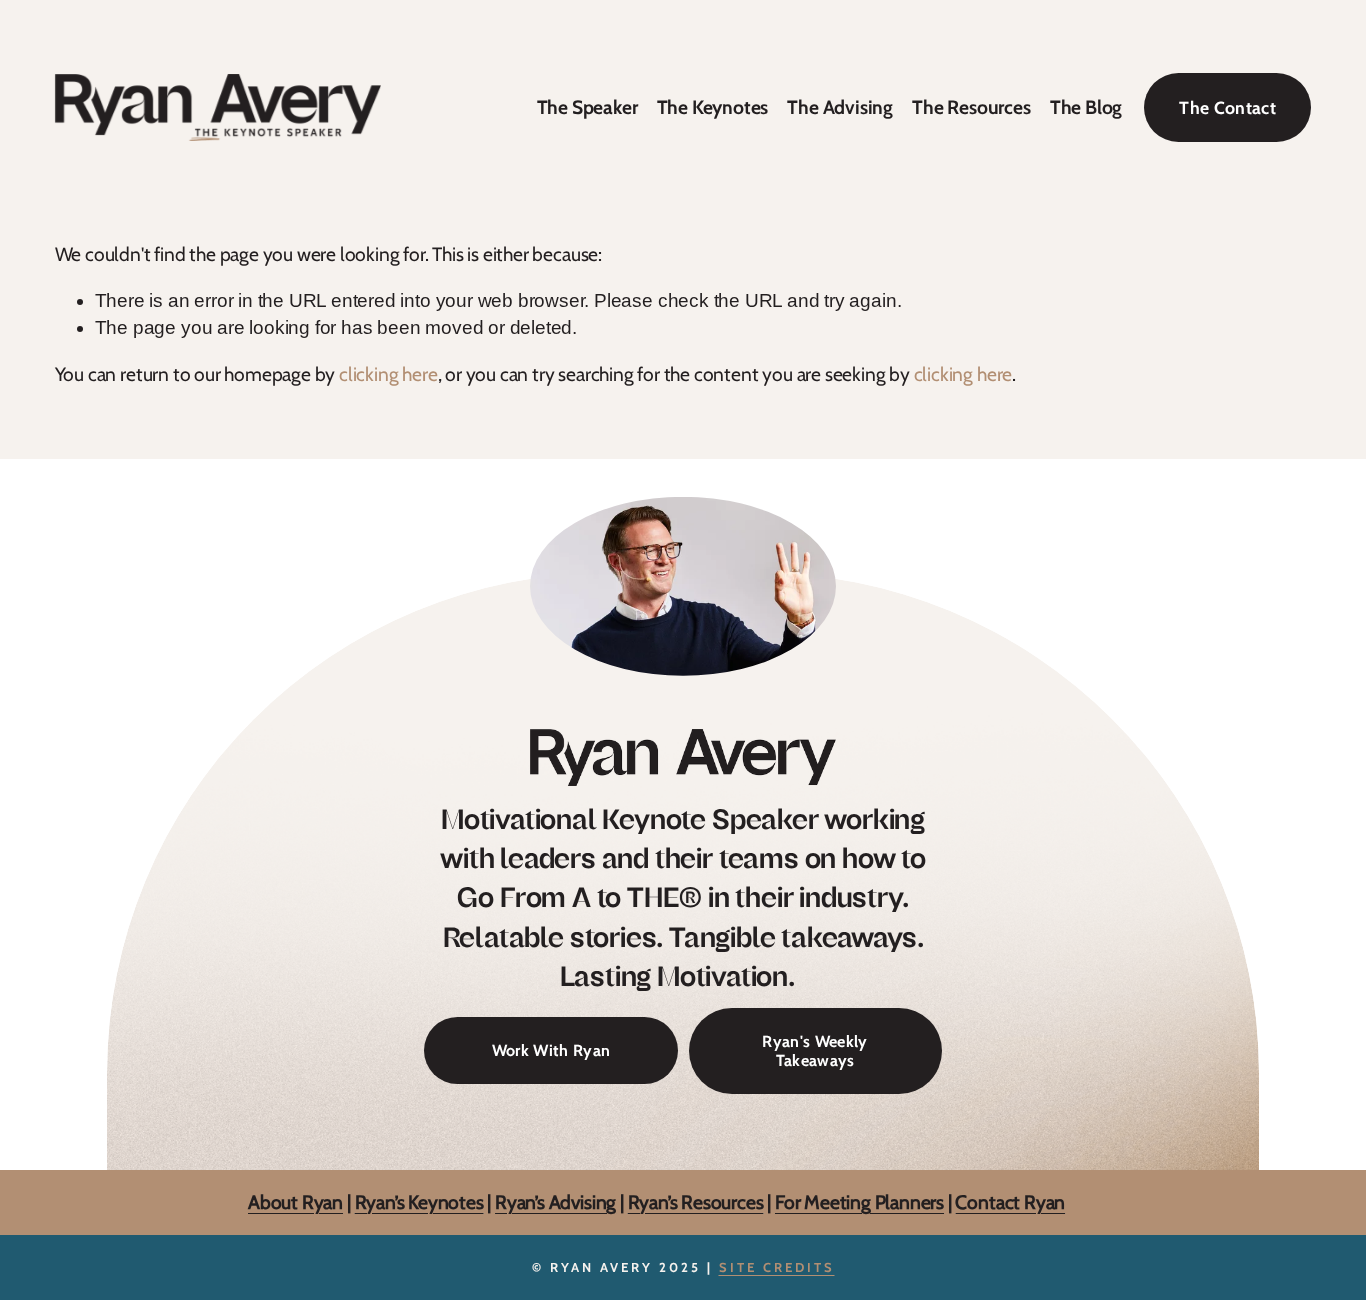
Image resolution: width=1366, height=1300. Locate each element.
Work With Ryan (551, 1050)
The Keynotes (713, 107)
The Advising (840, 107)
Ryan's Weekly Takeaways (814, 1051)
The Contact (1227, 107)
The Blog (1086, 107)
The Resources (971, 107)
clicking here (388, 374)
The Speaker (587, 107)
